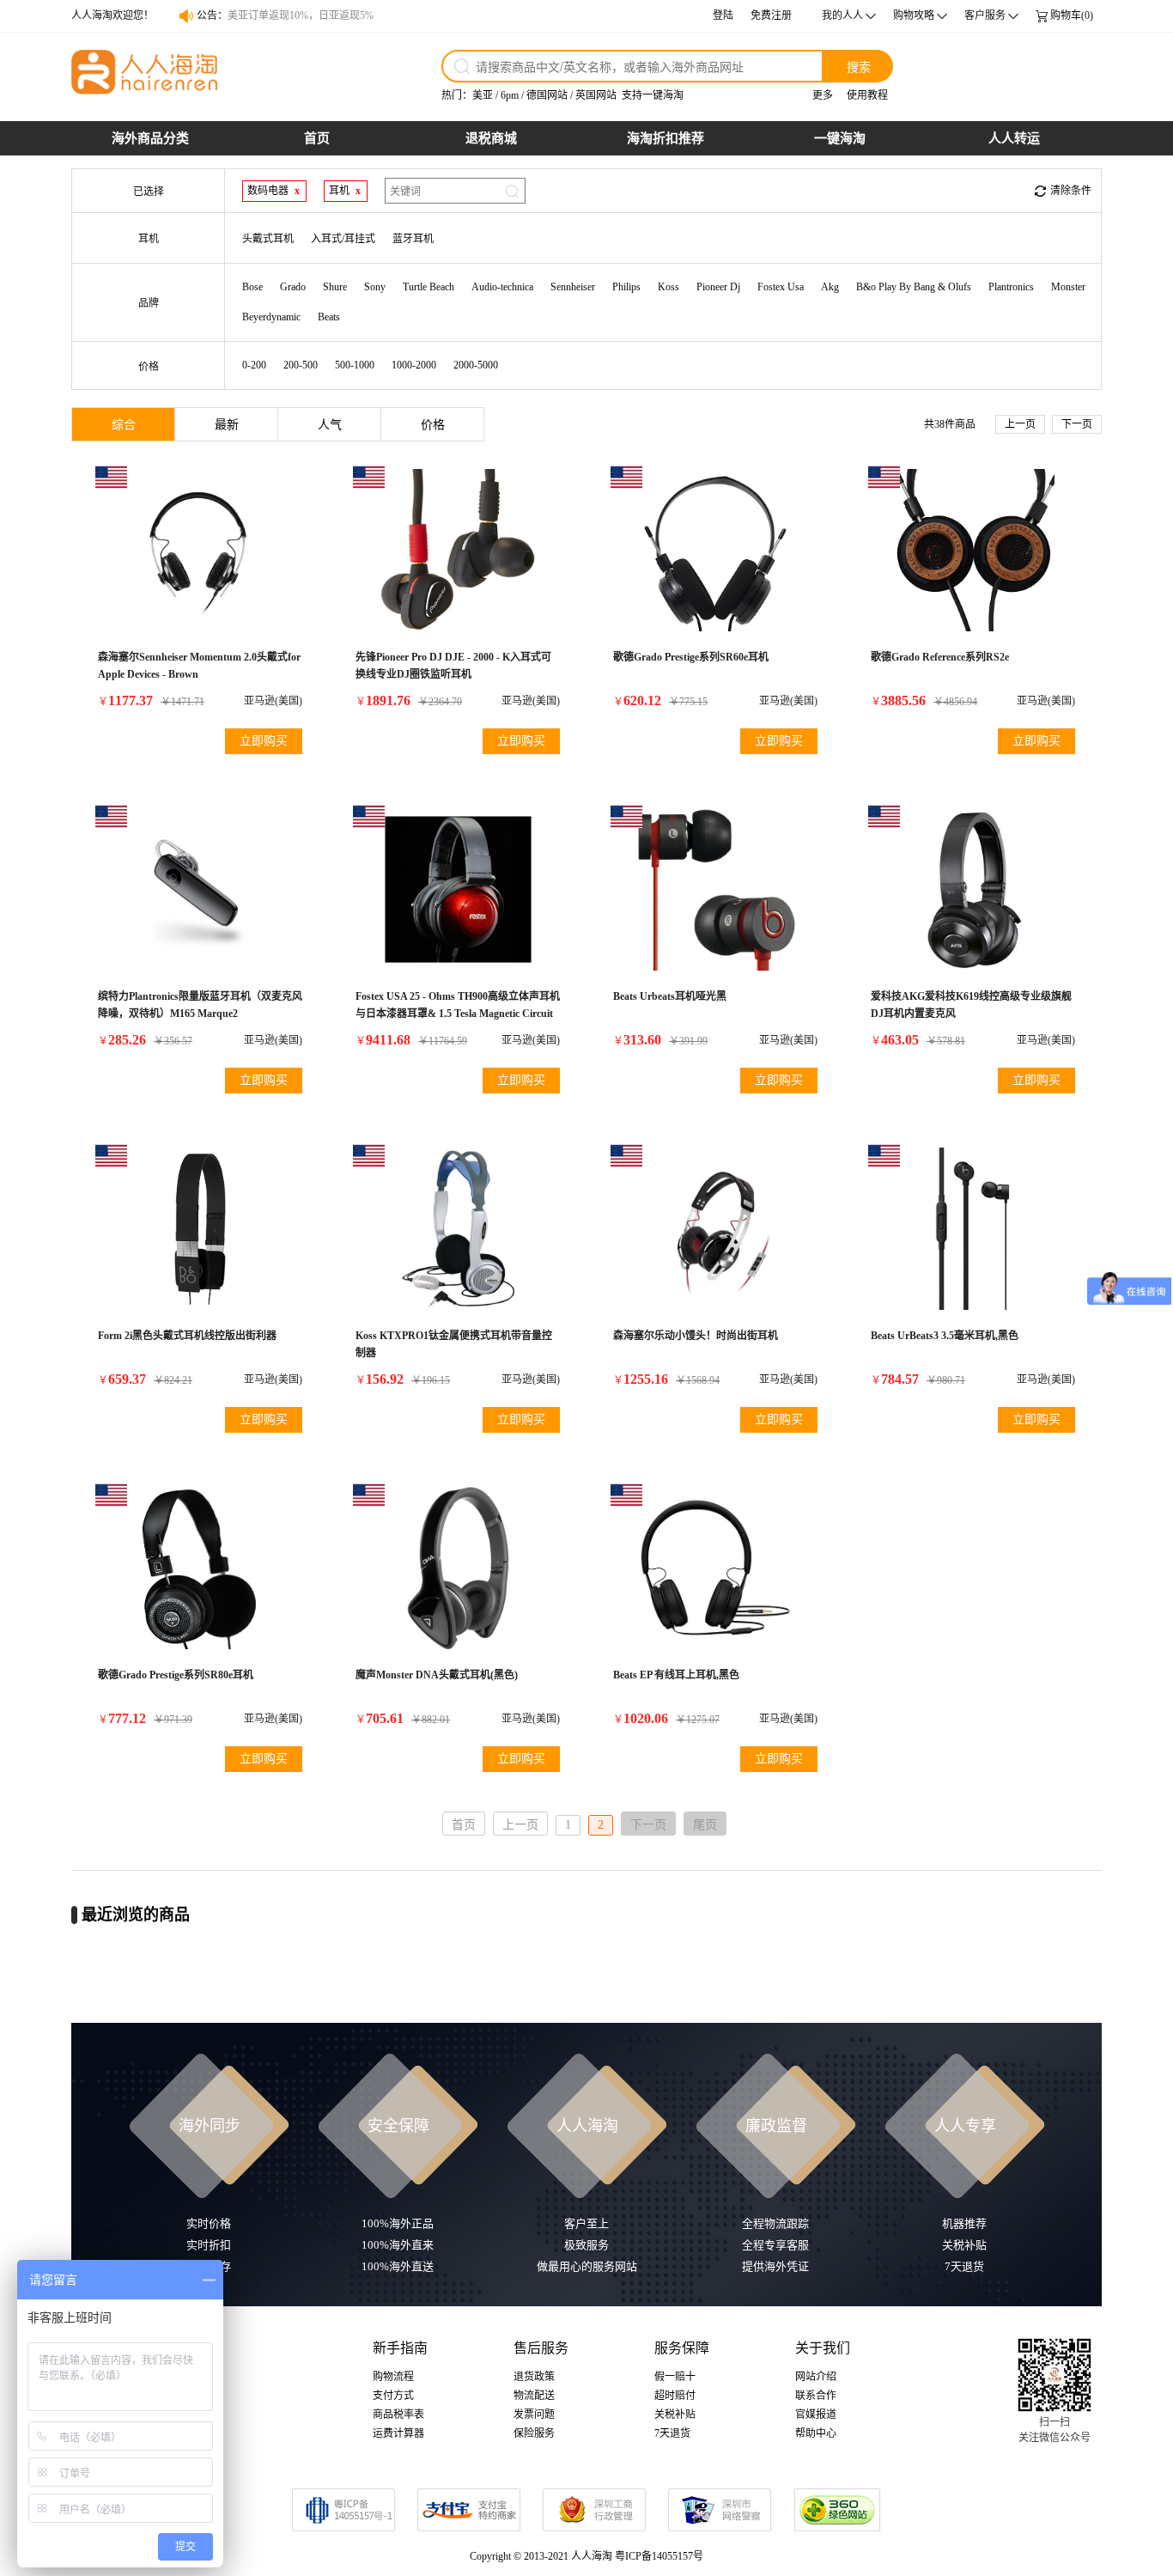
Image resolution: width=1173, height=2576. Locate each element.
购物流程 (393, 2377)
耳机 (339, 191)
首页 (317, 138)
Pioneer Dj (718, 287)
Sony (375, 287)
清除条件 (1071, 191)
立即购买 (264, 741)
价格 (433, 425)
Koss (669, 287)
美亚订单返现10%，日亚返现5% (301, 15)
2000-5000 (476, 365)
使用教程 (867, 95)
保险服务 (534, 2433)
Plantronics (1011, 287)
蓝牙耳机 (413, 239)
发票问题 (534, 2415)
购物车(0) (1072, 15)
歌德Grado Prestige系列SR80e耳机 (176, 1675)
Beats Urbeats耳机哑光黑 (670, 996)
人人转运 (1014, 138)
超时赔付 (675, 2396)
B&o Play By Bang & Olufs (914, 287)
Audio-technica (502, 287)
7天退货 (672, 2433)
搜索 (859, 66)
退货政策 (534, 2377)
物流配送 (534, 2396)
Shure (335, 287)
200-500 (301, 365)
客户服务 (985, 15)
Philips (626, 287)
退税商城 (491, 138)
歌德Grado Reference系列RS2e (940, 657)
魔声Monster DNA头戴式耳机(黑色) (437, 1675)
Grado (293, 287)
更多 (823, 95)
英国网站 (596, 95)
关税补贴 (675, 2415)
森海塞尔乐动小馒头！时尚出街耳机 (696, 1336)
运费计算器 (398, 2433)
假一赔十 (675, 2377)
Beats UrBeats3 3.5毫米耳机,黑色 (945, 1336)
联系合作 (816, 2396)
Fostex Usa (781, 287)
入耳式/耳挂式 (343, 239)
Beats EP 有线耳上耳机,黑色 (676, 1675)
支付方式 (393, 2396)
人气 (330, 425)
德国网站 (547, 95)
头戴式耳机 (268, 239)
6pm (510, 95)
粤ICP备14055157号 (659, 2556)
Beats (329, 317)
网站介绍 (816, 2377)
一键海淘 (840, 138)
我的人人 (842, 15)
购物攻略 (914, 15)
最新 (227, 425)
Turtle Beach (428, 287)
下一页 (1077, 424)
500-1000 (355, 365)
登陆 (723, 15)
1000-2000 (414, 365)
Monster (1068, 287)
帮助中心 (816, 2433)
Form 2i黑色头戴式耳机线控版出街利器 (187, 1336)
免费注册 (771, 15)
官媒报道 (816, 2415)
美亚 (483, 95)
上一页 (1020, 424)
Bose (252, 287)
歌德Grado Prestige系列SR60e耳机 (691, 657)
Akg (830, 287)
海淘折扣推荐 (666, 138)
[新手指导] (1156, 1767)
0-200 (254, 365)
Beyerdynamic (271, 317)
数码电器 (268, 191)
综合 (124, 425)
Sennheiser (573, 287)
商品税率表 (398, 2415)
